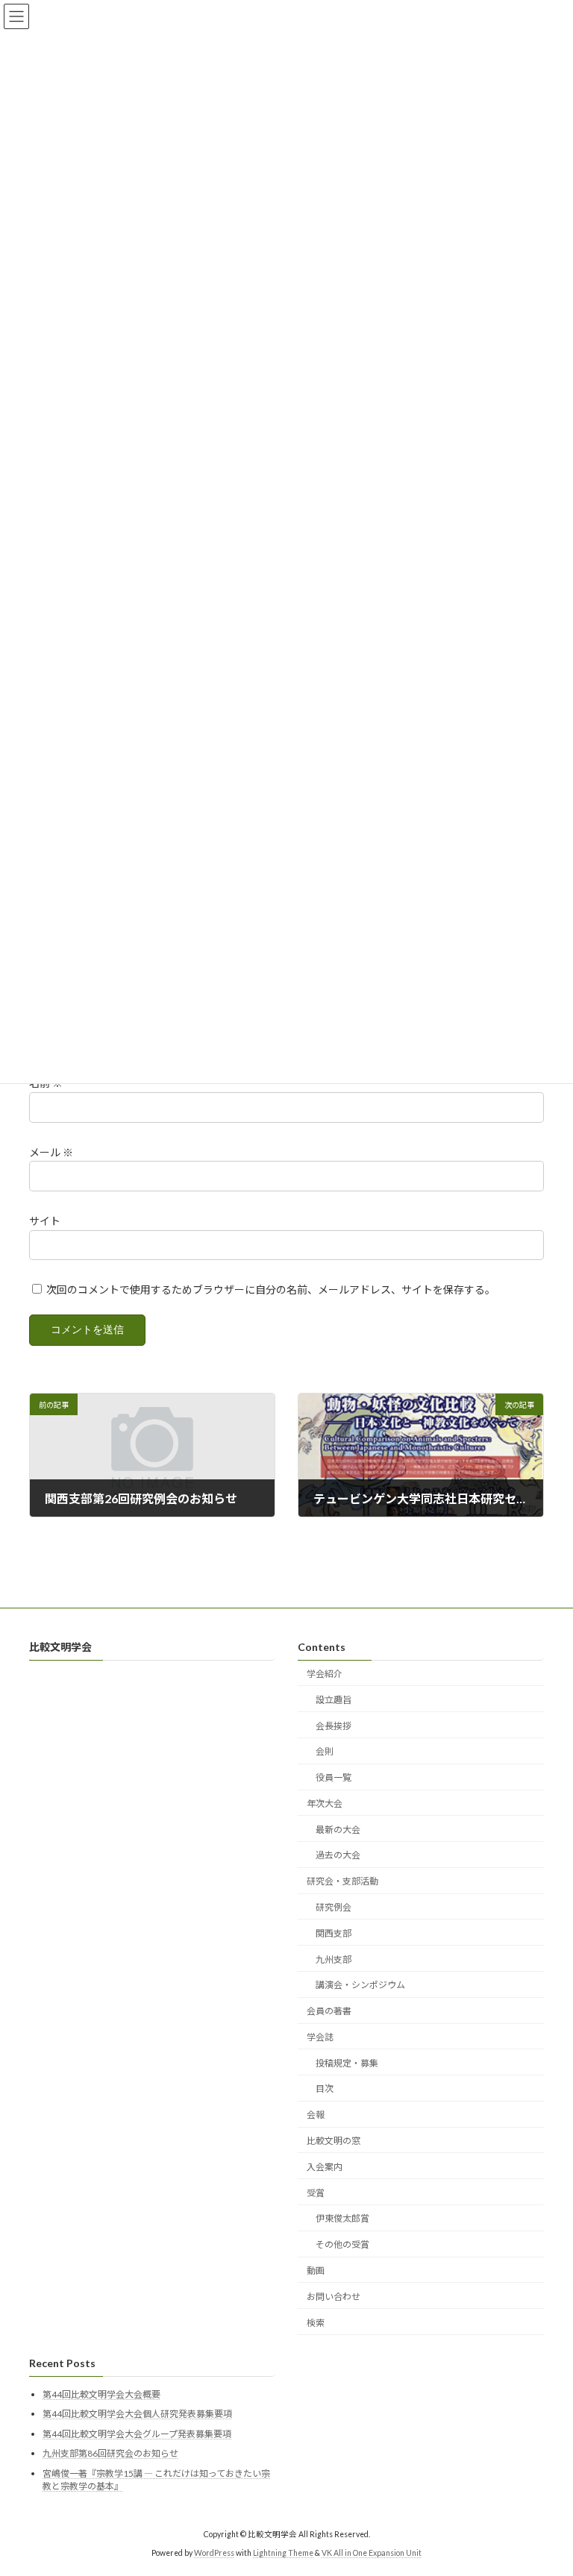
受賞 (316, 2193)
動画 (316, 2271)
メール (51, 1152)
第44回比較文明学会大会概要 (101, 2394)
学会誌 (320, 2037)
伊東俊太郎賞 (342, 2219)
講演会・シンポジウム (360, 1986)
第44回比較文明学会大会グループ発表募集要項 (137, 2434)
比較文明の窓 (334, 2141)
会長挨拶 (334, 1726)
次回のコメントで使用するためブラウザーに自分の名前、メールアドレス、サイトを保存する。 (271, 1289)
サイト (45, 1221)
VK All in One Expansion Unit (372, 2553)
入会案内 (325, 2167)
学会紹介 (325, 1674)
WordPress (214, 2553)
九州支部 (334, 1959)
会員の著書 (329, 2011)
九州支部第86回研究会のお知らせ (110, 2454)
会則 (325, 1752)
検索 (316, 2323)
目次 (325, 2089)
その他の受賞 (342, 2244)
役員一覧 (334, 1777)
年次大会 (325, 1803)
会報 (316, 2115)
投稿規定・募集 (347, 2063)
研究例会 (334, 1907)
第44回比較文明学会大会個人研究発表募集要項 (137, 2414)
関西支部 (334, 1933)
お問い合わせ (334, 2297)
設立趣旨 (334, 1700)
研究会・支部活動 (342, 1881)
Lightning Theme (283, 2553)
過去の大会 (338, 1856)
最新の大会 (338, 1830)
